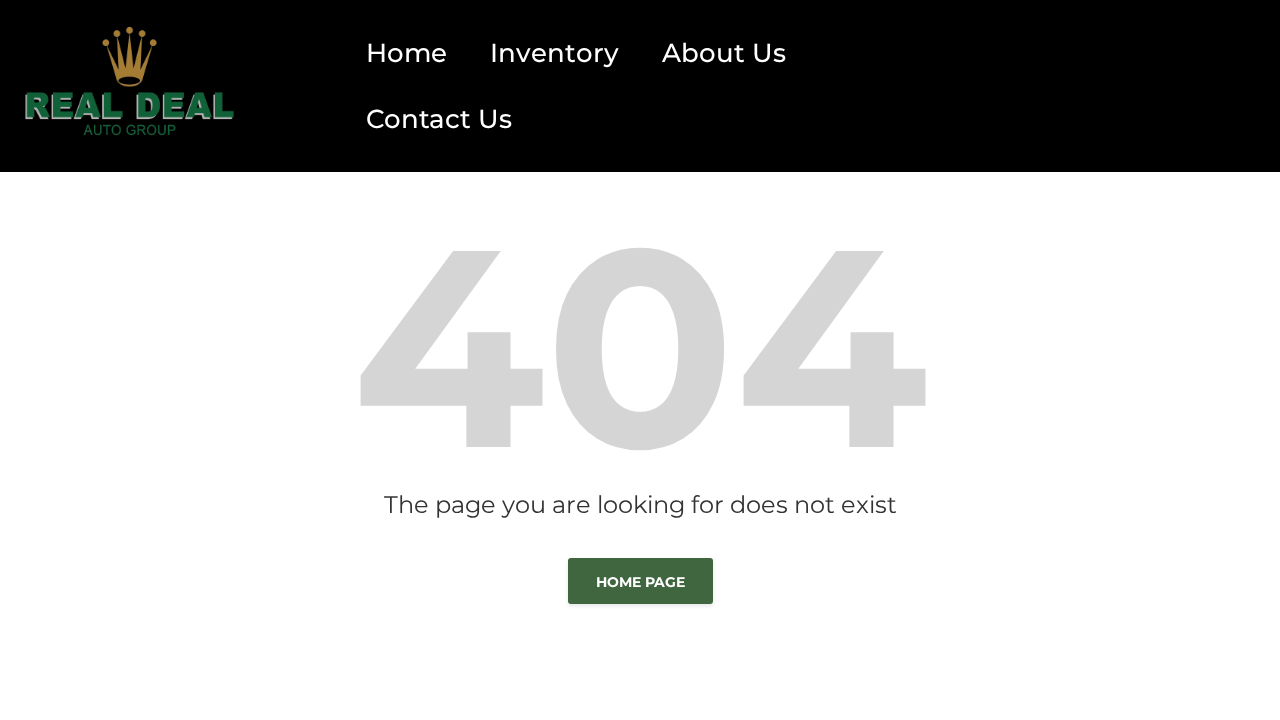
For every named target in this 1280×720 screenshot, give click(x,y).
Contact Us (439, 119)
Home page (640, 582)
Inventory (554, 53)
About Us (724, 53)
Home (406, 53)
